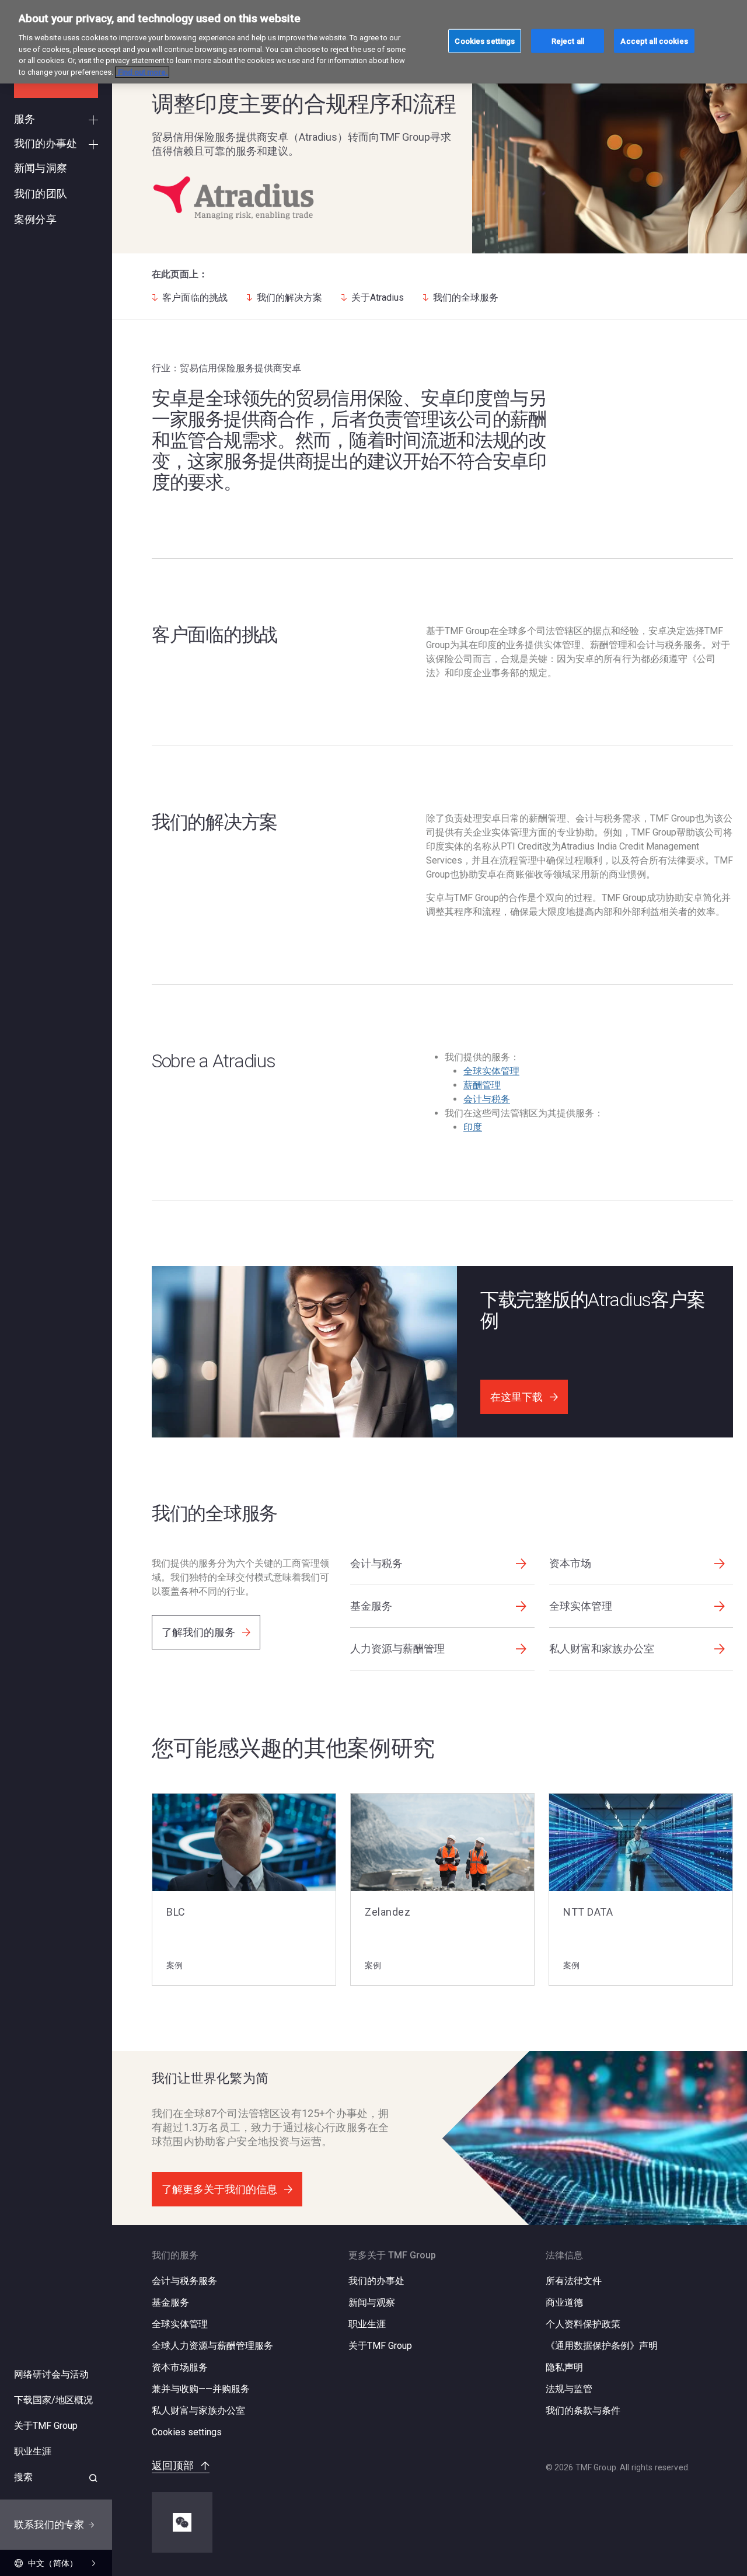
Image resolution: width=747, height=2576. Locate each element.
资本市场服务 (180, 2367)
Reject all (568, 41)
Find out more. (142, 72)
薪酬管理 (482, 1085)
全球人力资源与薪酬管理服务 (212, 2346)
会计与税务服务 (184, 2281)
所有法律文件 (574, 2281)
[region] (373, 42)
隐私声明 (564, 2367)
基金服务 (170, 2302)
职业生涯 (367, 2324)
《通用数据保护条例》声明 (602, 2346)
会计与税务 (487, 1099)
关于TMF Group (380, 2346)
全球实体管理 (491, 1071)
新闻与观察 (372, 2302)
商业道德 (564, 2302)
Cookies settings (187, 2432)
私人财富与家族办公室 (198, 2410)
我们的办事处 (376, 2281)
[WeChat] (182, 2522)
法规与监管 (569, 2389)
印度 (473, 1127)
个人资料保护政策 (583, 2324)
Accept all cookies (654, 41)
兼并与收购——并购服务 (201, 2389)
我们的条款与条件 (583, 2410)
